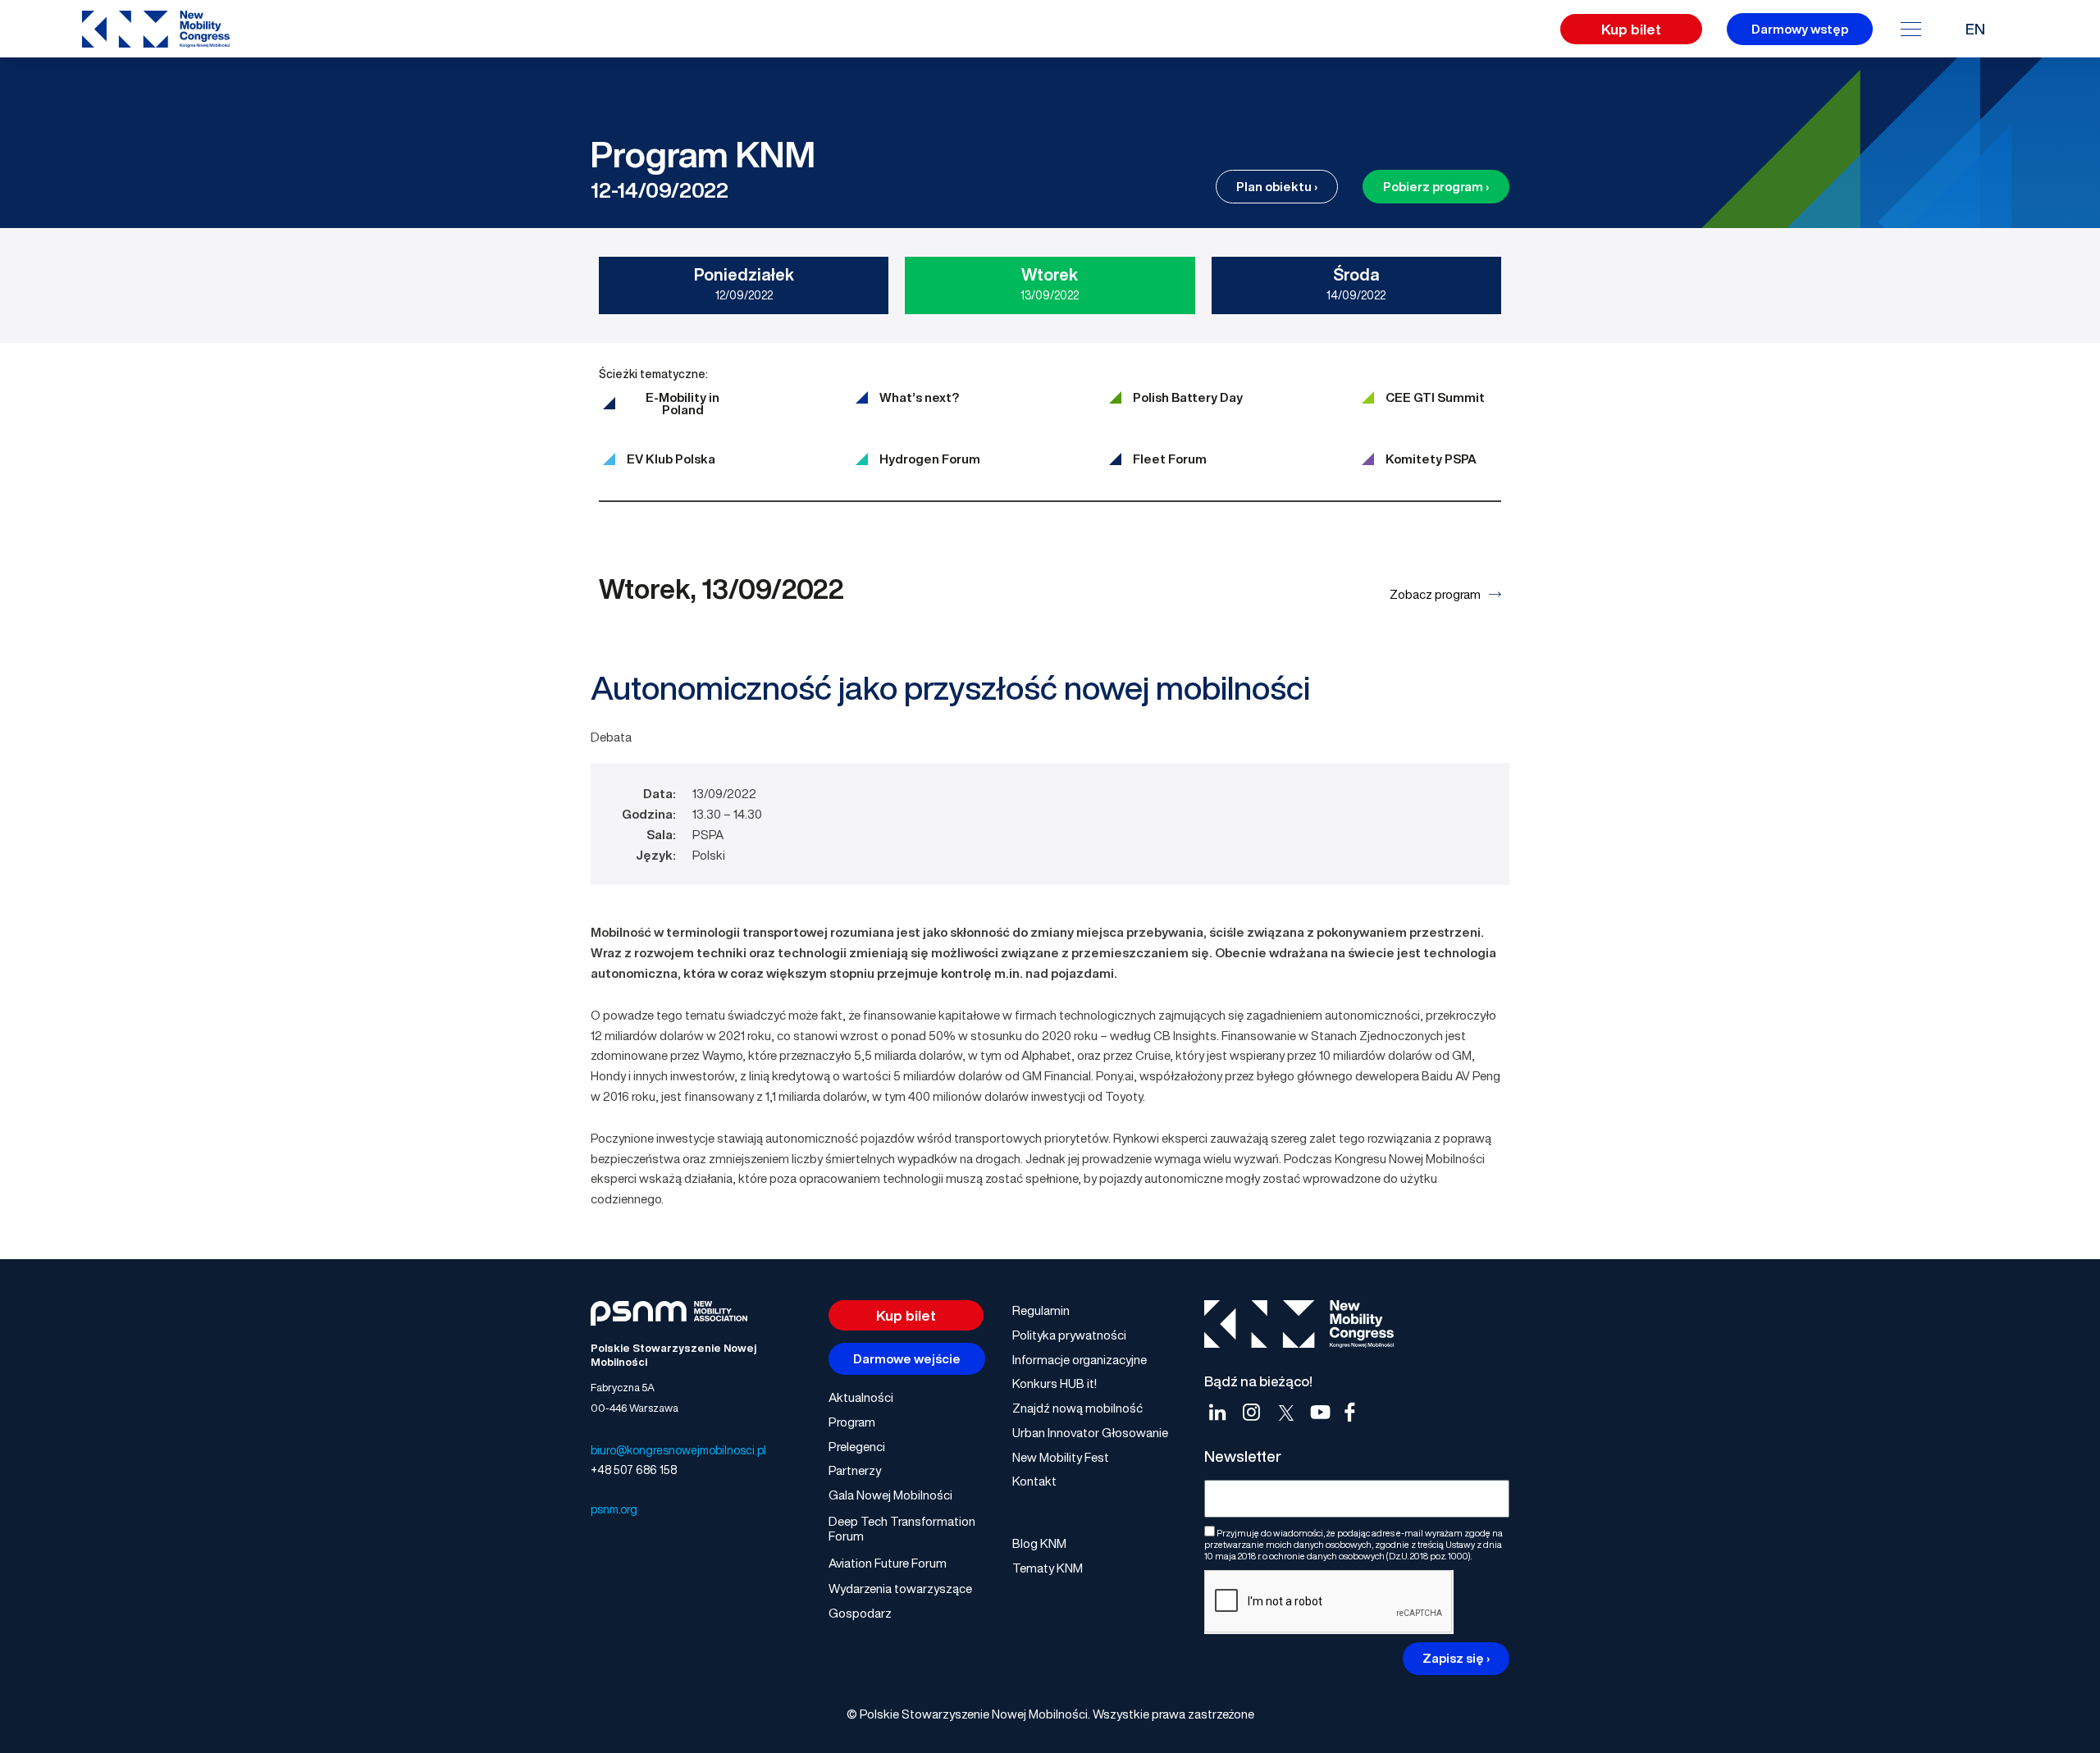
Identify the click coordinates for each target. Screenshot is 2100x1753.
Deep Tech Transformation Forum (902, 1528)
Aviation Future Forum (888, 1563)
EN (1975, 29)
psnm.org (614, 1509)
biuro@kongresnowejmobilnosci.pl (678, 1450)
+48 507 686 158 (634, 1470)
